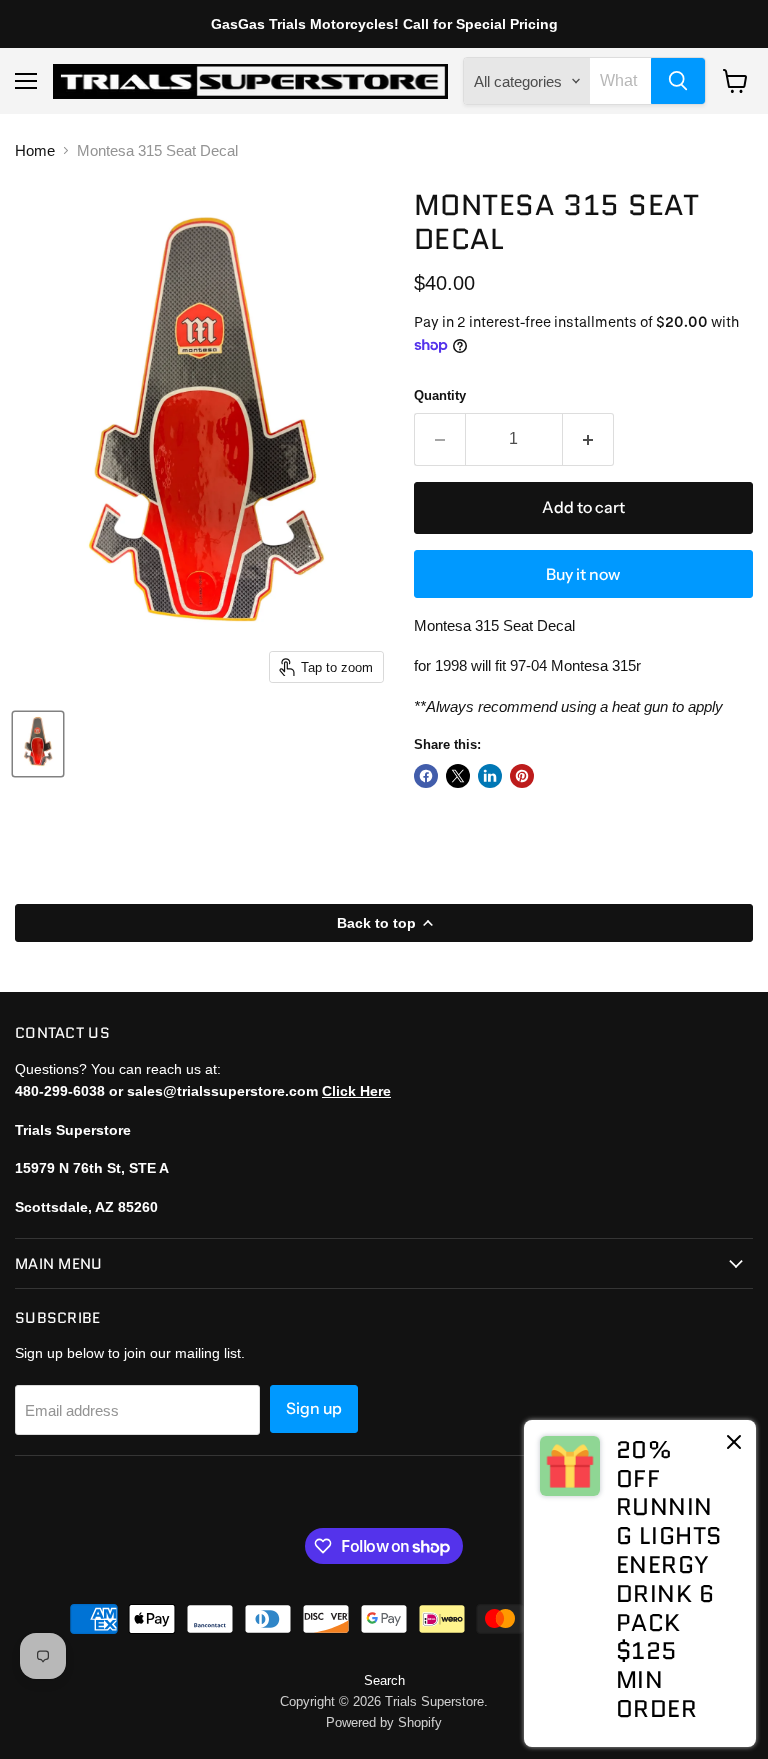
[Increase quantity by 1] (588, 439)
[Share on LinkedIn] (490, 776)
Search (384, 1680)
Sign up (314, 1408)
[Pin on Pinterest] (522, 776)
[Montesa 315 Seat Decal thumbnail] (38, 744)
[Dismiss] (734, 1444)
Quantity (440, 395)
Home (35, 150)
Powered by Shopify (384, 1722)
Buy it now (583, 574)
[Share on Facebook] (426, 776)
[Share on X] (458, 776)
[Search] (678, 81)
